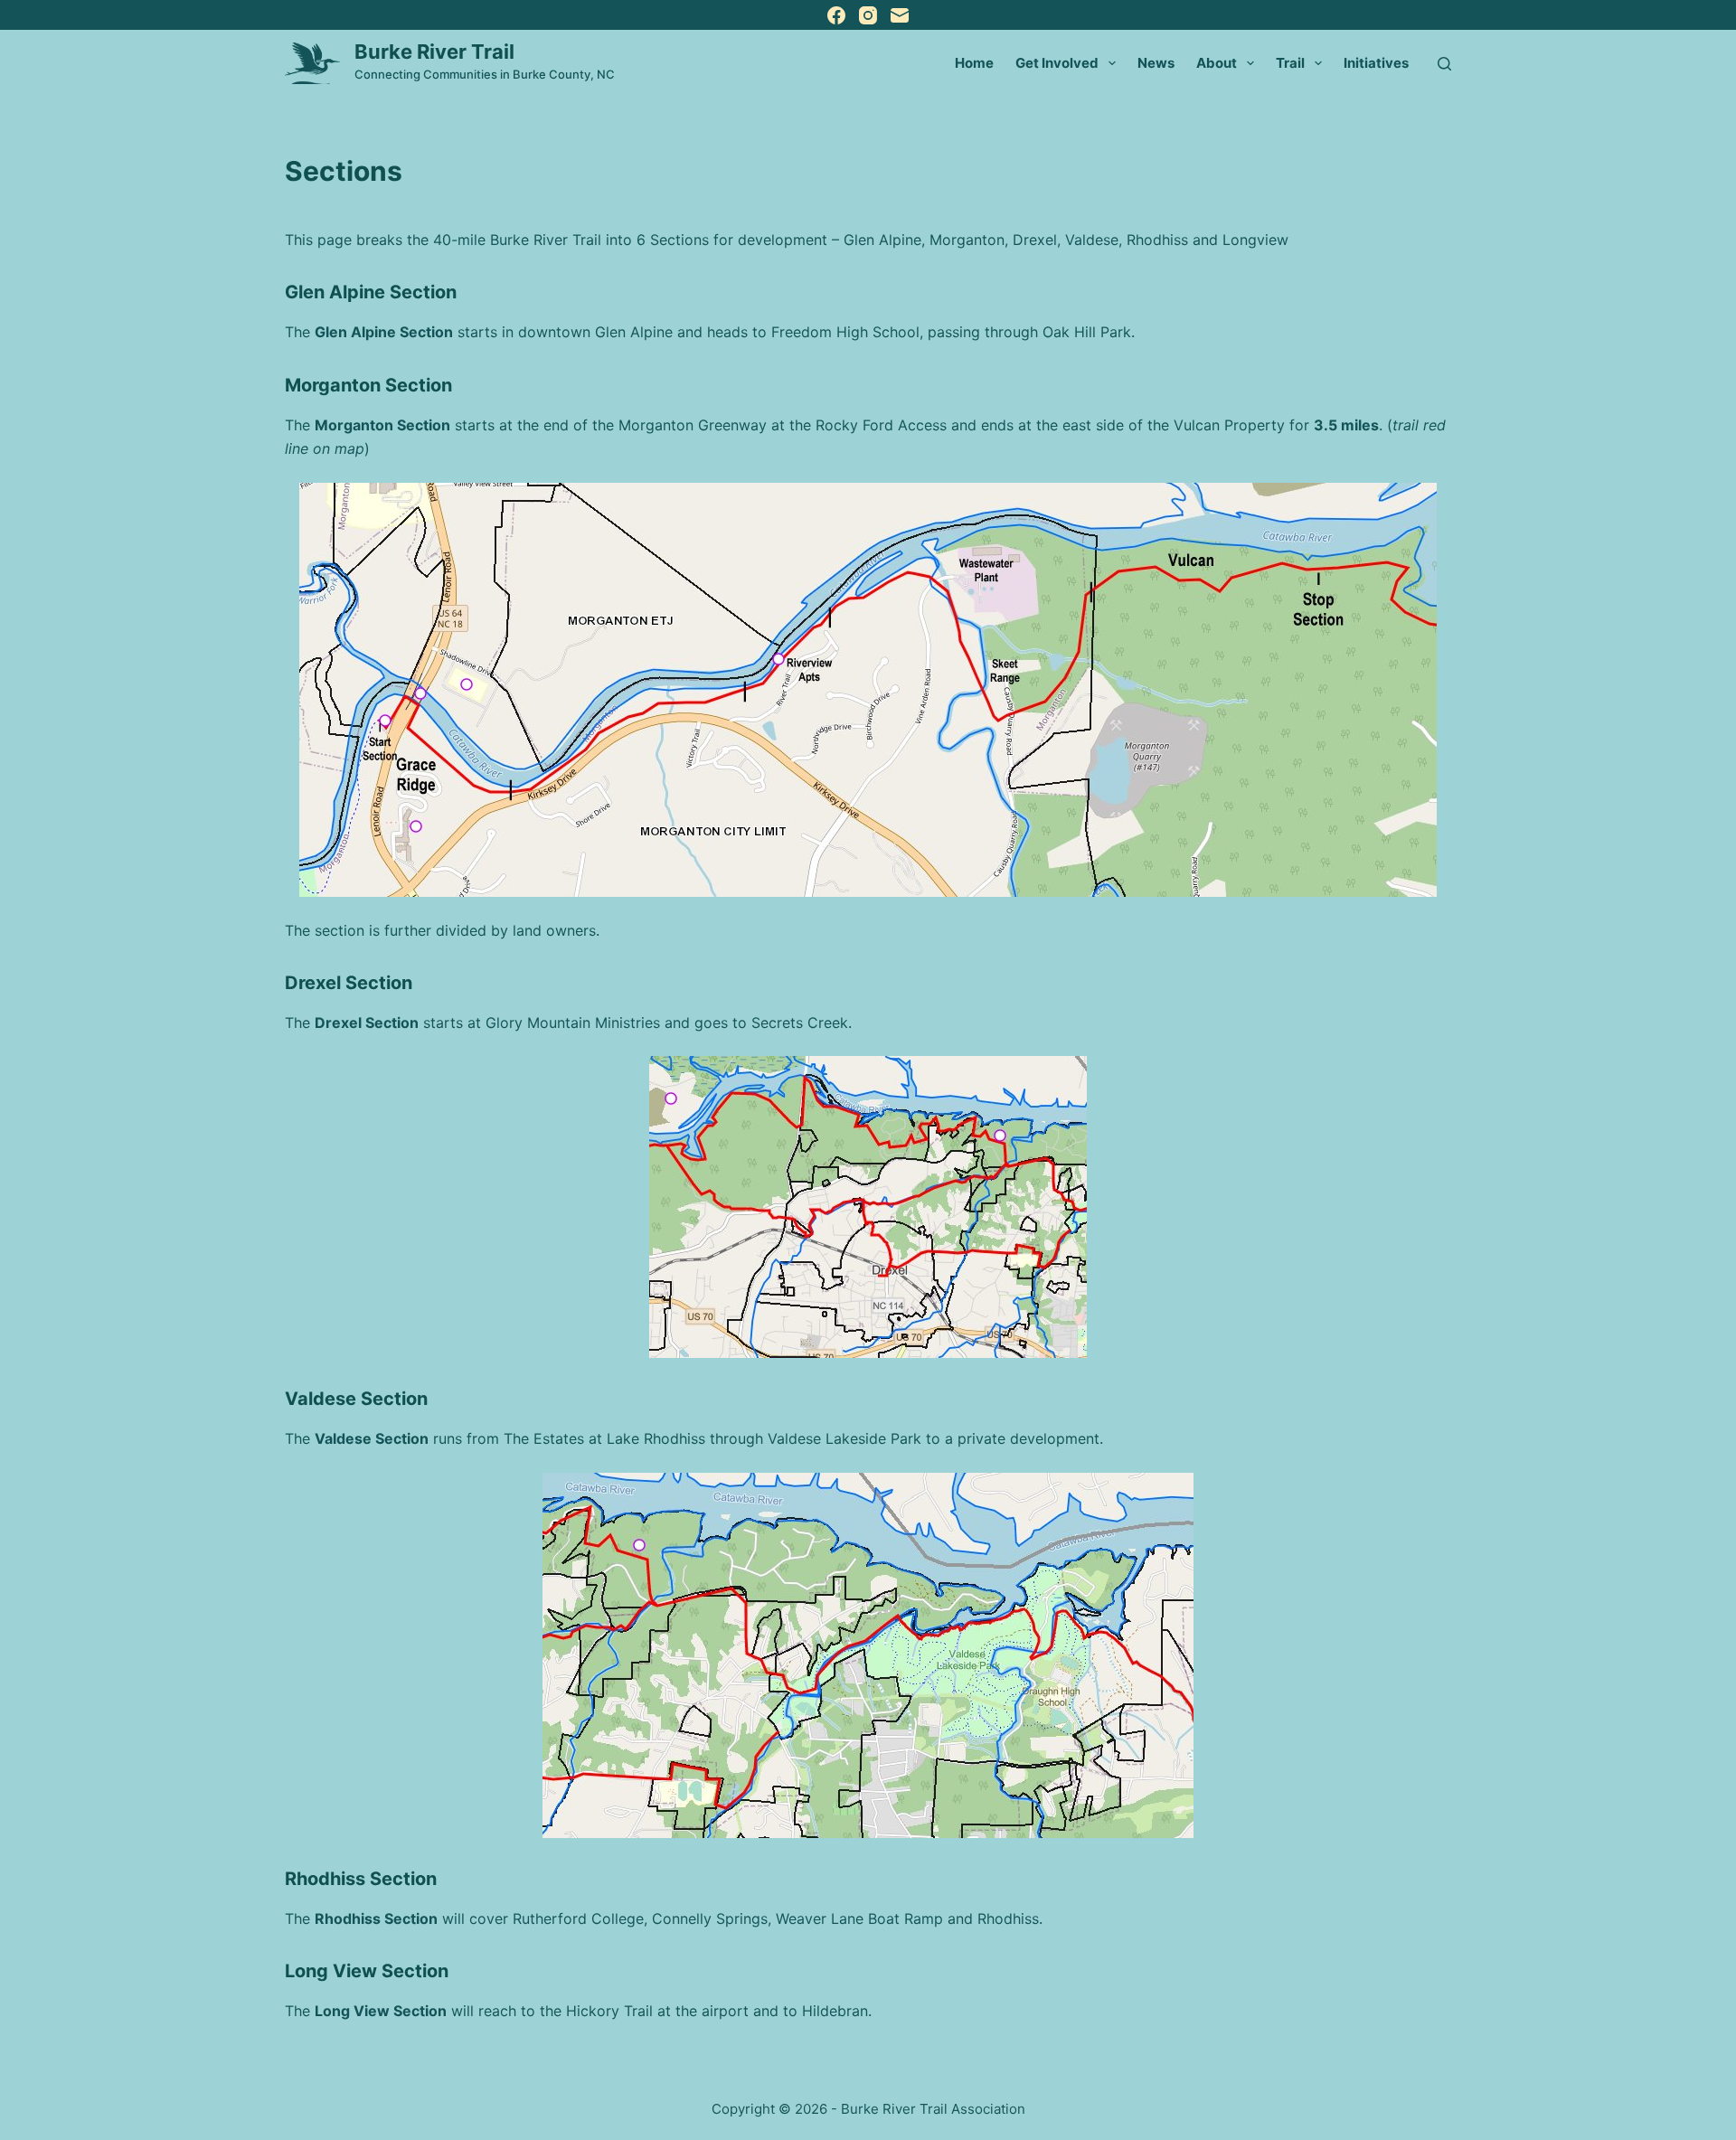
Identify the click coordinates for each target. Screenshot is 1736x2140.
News (1156, 63)
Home (974, 63)
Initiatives (1376, 63)
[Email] (900, 15)
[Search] (1444, 64)
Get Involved (1057, 63)
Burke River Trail (434, 52)
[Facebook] (836, 15)
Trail (1290, 63)
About (1217, 63)
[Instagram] (868, 15)
